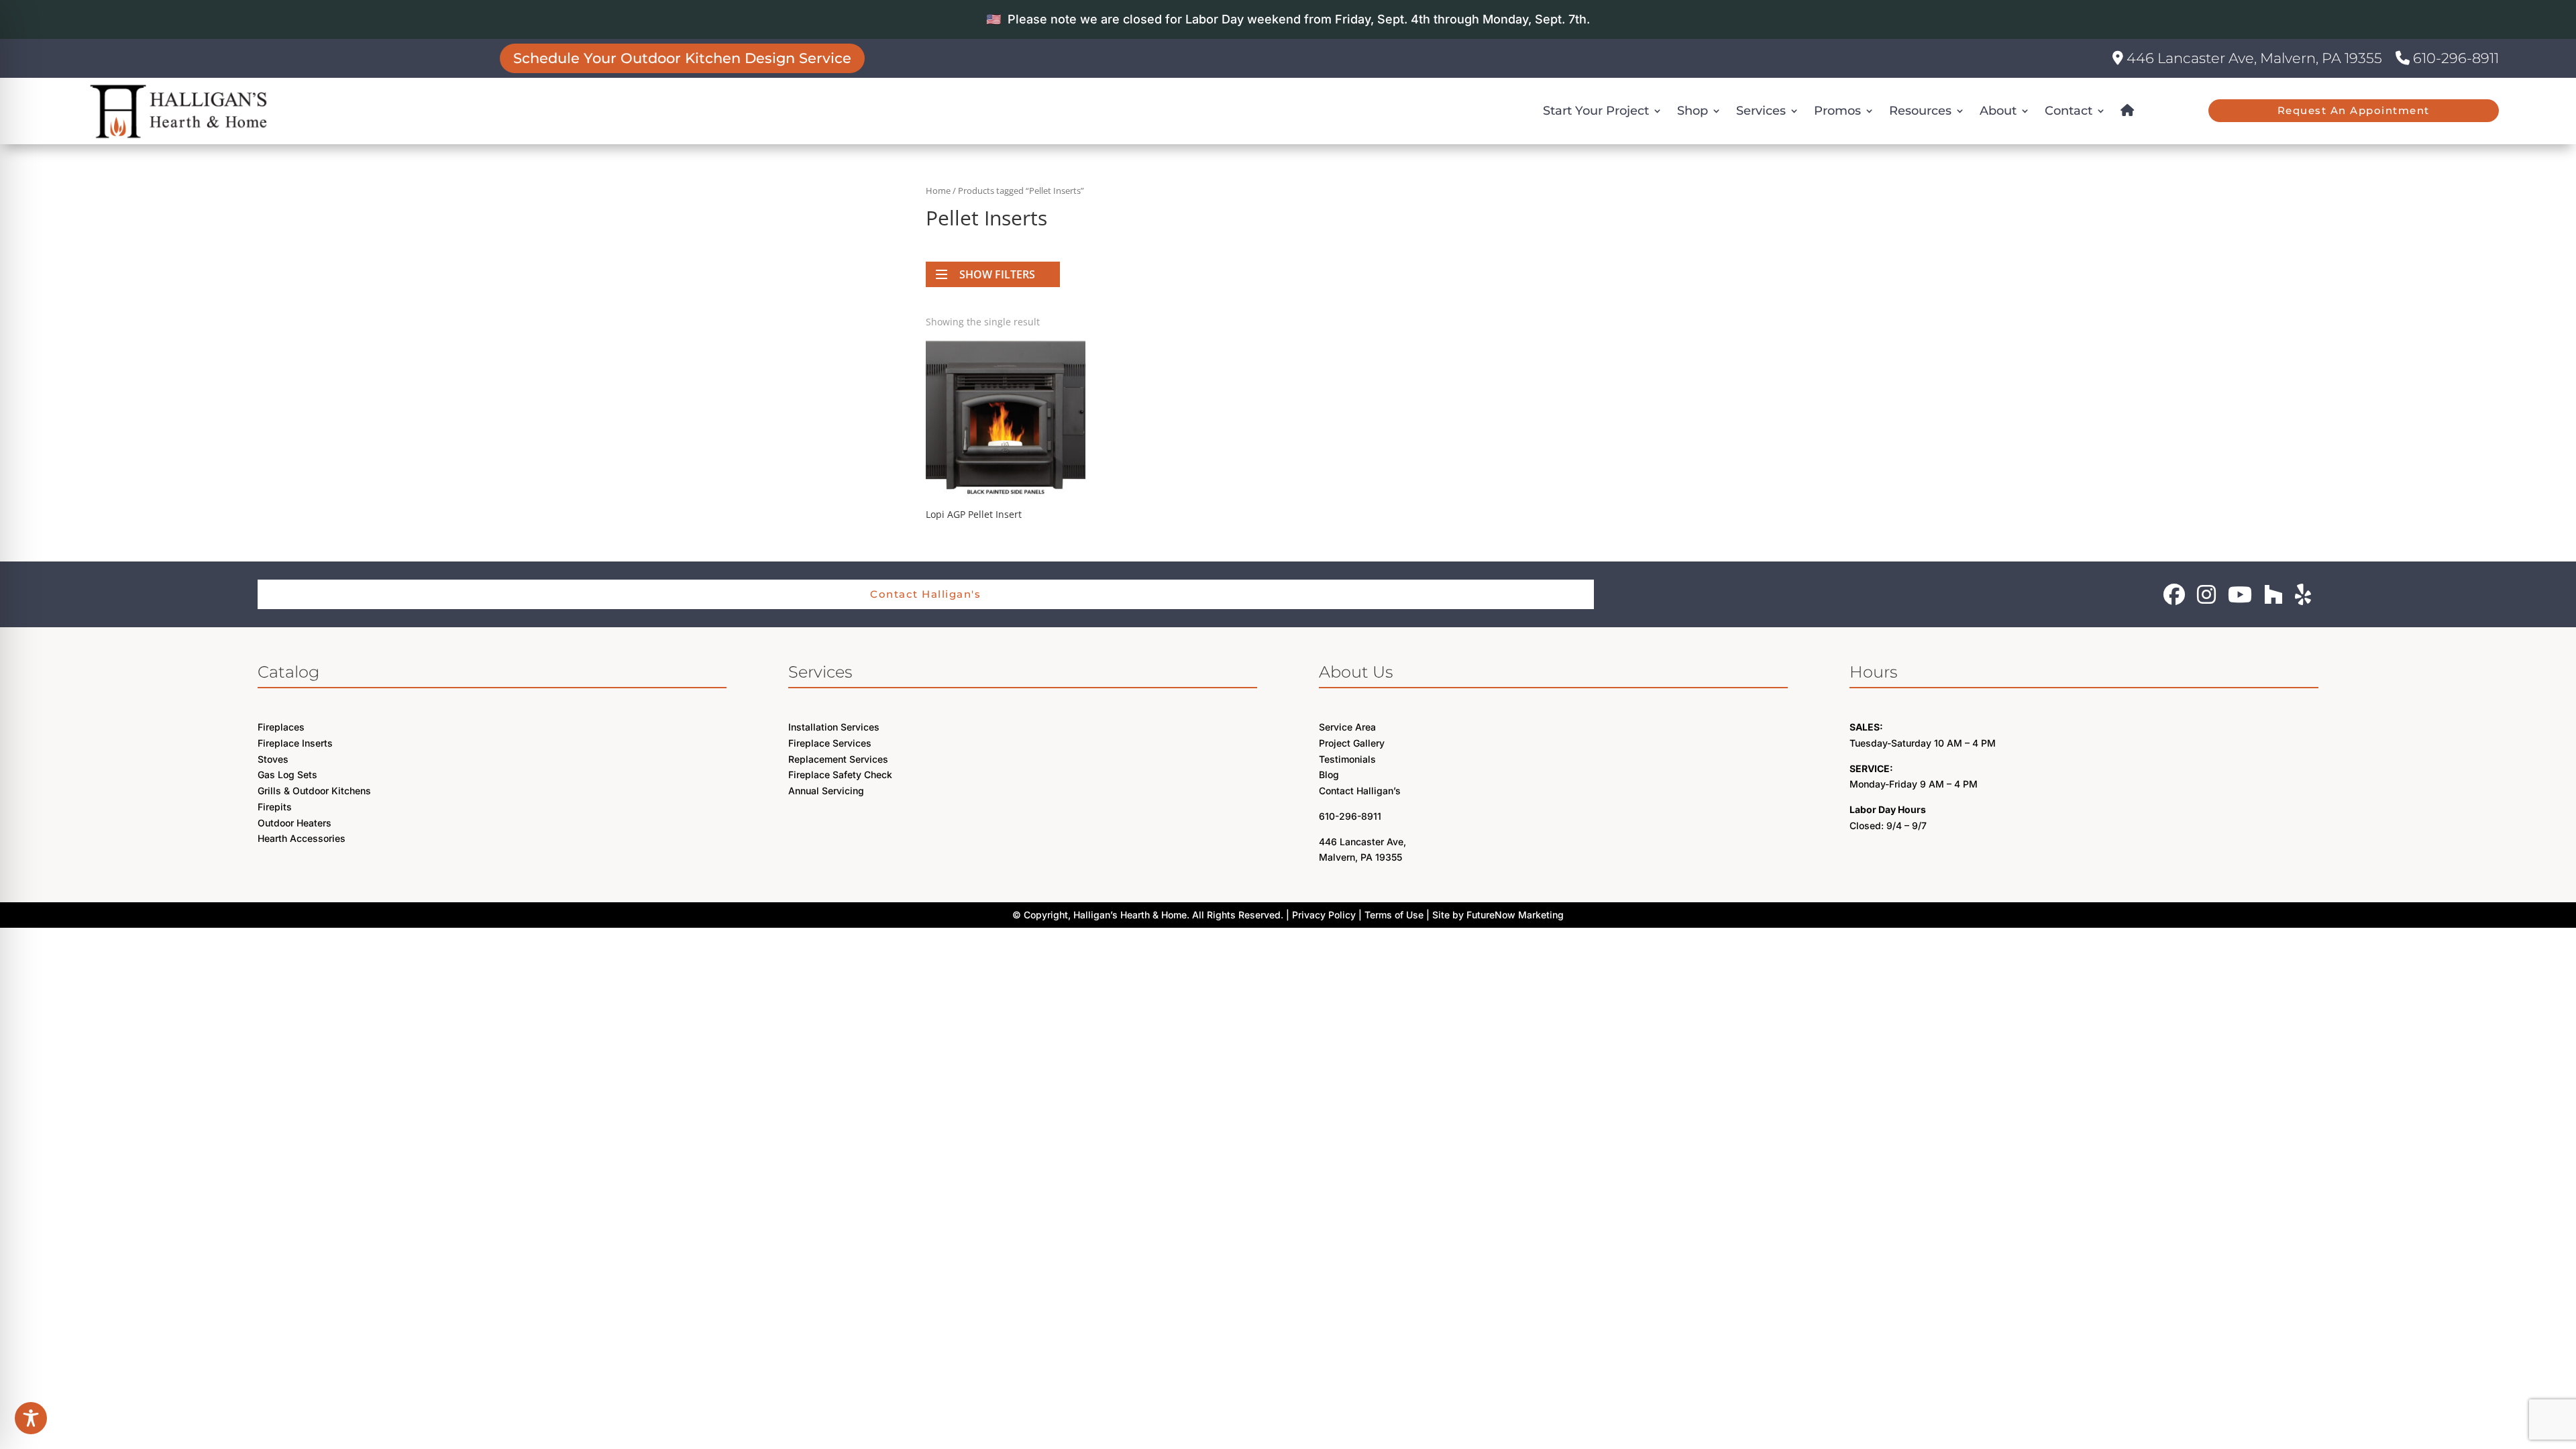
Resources (1920, 111)
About (1998, 111)
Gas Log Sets (287, 774)
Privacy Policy (1324, 915)
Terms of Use (1394, 915)
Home (938, 191)
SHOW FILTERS (997, 274)
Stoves (273, 759)
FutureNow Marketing (1515, 915)
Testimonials (1347, 759)
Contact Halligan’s (1360, 791)
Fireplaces (281, 727)
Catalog (288, 672)
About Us (1356, 672)
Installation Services (834, 727)
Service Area (1347, 727)
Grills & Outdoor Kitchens (314, 791)
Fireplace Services (830, 743)
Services (1761, 111)
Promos (1837, 111)
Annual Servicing (826, 791)
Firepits (275, 807)
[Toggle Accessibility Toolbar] (31, 1418)
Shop (1693, 111)
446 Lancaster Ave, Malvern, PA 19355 (2253, 58)
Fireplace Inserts (295, 743)
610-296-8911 (2454, 58)
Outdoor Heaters (294, 823)
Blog (1329, 774)
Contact (2069, 111)
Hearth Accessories (302, 838)
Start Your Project (1596, 111)
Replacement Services (838, 759)
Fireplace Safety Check (840, 774)
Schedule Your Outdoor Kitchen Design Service (683, 58)
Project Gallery (1352, 743)
